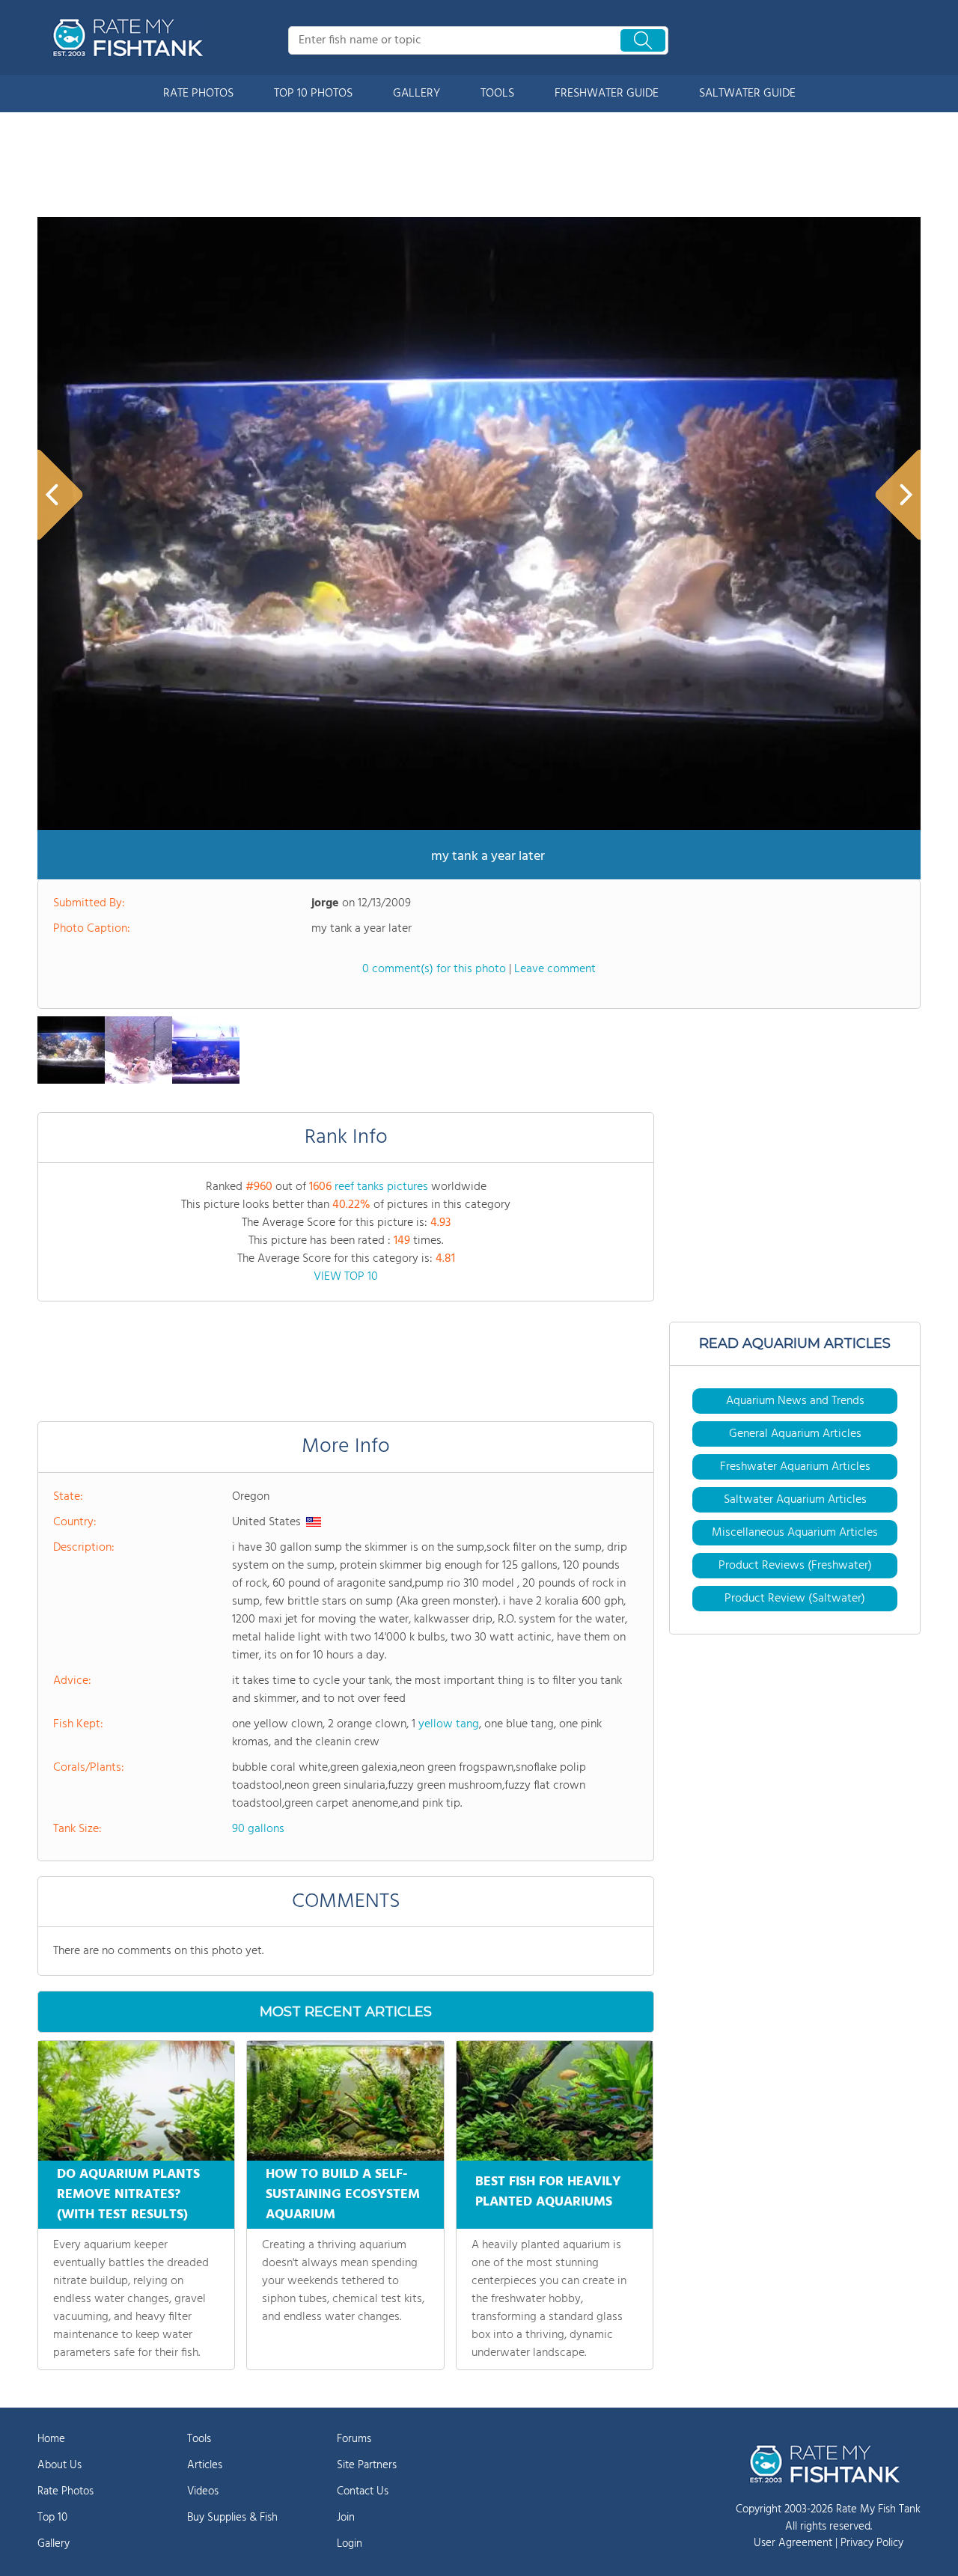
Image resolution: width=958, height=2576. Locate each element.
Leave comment (555, 969)
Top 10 (52, 2518)
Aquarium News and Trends (795, 1401)
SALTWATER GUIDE (747, 94)
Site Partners (367, 2465)
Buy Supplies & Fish (232, 2518)
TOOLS (497, 94)
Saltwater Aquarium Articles (795, 1500)
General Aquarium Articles (795, 1434)
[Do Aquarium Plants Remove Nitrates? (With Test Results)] (136, 2101)
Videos (203, 2491)
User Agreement (793, 2543)
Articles (205, 2465)
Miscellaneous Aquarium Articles (795, 1533)
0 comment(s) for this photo (434, 969)
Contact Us (363, 2491)
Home (51, 2439)
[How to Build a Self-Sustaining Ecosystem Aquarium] (345, 2101)
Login (350, 2544)
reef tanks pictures (381, 1187)
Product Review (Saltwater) (795, 1599)
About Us (60, 2465)
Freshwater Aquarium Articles (795, 1467)
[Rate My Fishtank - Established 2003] (131, 37)
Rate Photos (65, 2491)
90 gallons (258, 1829)
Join (346, 2518)
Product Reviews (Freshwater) (795, 1566)
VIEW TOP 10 (346, 1277)
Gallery (54, 2544)
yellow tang (449, 1724)
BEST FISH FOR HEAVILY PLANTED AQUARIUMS (548, 2192)
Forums (354, 2439)
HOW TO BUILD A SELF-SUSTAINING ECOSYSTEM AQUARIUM (343, 2195)
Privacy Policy (872, 2543)
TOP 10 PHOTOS (313, 94)
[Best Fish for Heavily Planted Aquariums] (555, 2101)
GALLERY (417, 94)
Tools (199, 2439)
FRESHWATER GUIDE (607, 94)
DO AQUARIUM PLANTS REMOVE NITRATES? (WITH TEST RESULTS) (128, 2195)
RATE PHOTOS (198, 94)
